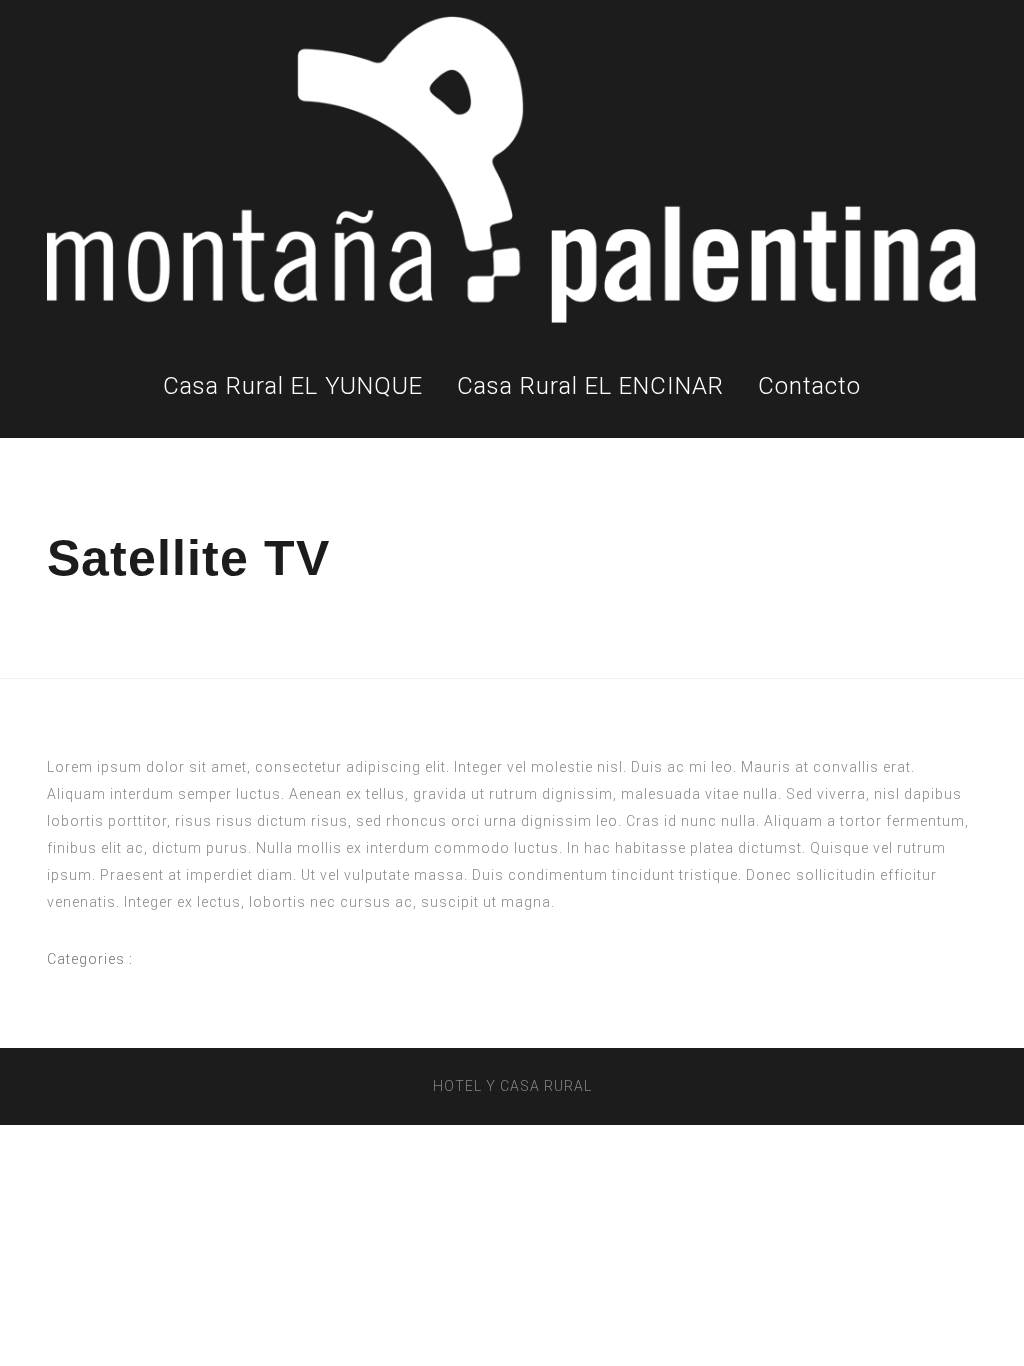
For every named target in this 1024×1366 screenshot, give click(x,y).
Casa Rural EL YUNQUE (293, 386)
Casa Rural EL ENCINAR (590, 386)
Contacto (809, 386)
